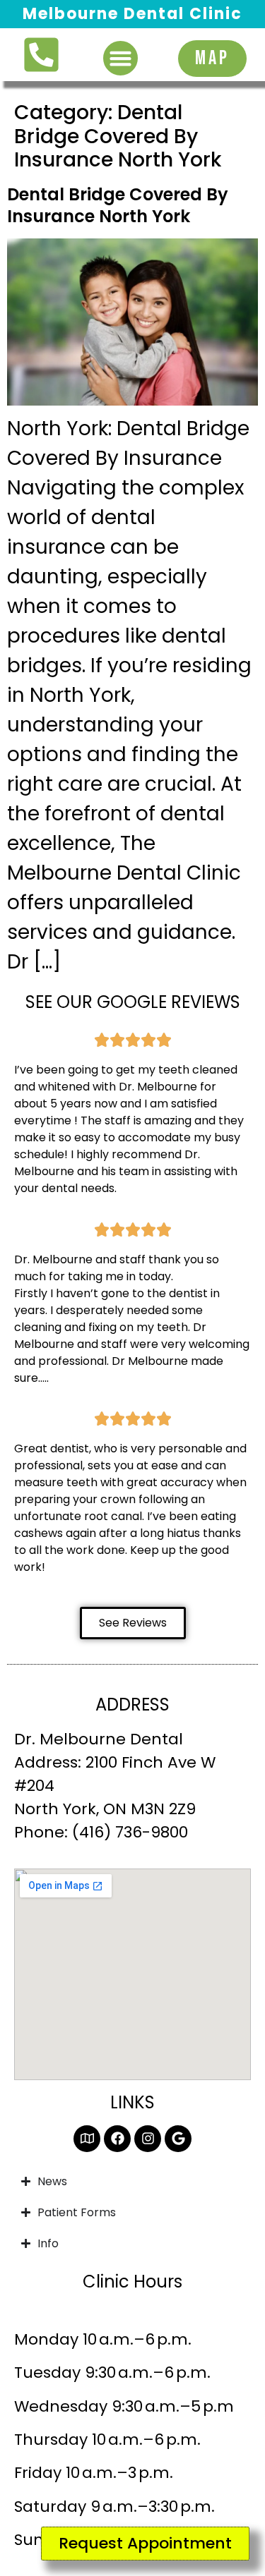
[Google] (178, 2139)
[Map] (87, 2139)
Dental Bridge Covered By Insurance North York (118, 205)
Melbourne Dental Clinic (132, 14)
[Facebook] (117, 2139)
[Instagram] (148, 2139)
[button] (121, 59)
